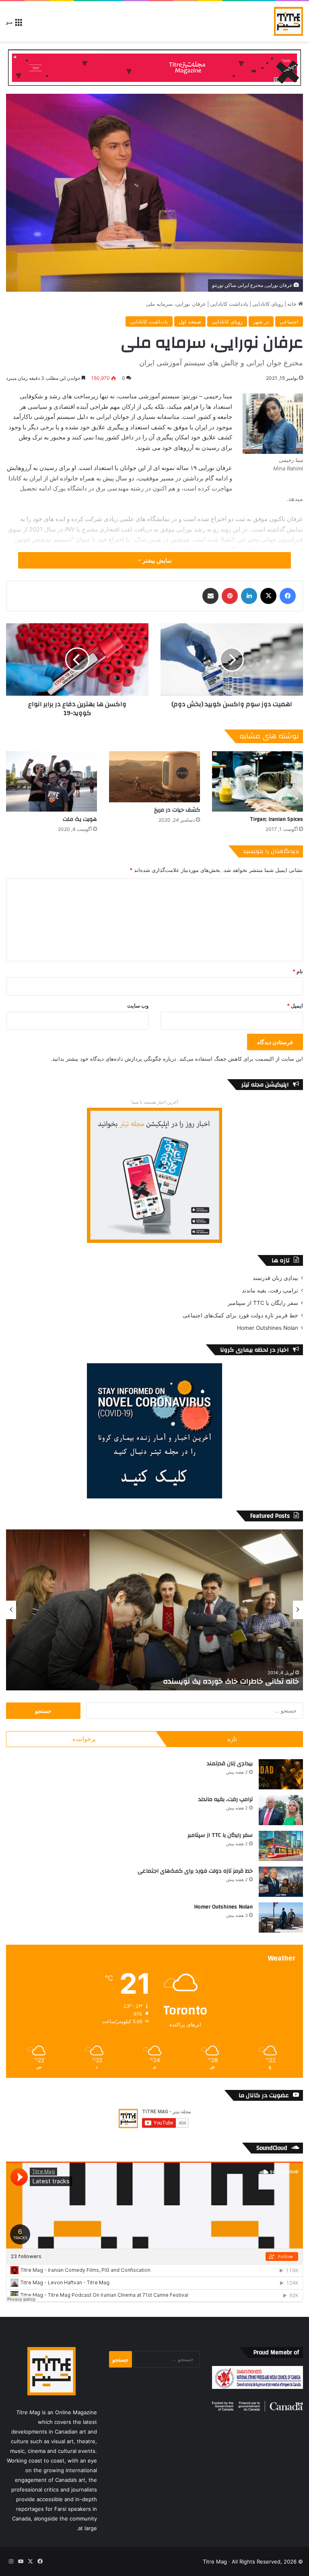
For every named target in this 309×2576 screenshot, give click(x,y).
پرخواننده (84, 1739)
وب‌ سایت (138, 1006)
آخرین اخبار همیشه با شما (155, 1102)
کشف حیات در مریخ (177, 810)
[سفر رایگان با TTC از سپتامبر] (281, 1846)
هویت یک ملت (80, 819)
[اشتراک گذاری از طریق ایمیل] (210, 596)
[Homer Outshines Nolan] (281, 1918)
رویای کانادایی (268, 304)
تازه (232, 1739)
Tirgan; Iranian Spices (276, 819)
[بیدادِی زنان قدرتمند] (281, 1774)
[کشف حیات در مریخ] (154, 777)
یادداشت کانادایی (229, 304)
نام (298, 971)
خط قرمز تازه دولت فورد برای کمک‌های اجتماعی (240, 1315)
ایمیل (295, 1006)
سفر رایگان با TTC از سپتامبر (263, 1303)
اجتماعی (289, 321)
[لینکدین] (249, 596)
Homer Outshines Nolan (268, 1328)
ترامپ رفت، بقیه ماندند (270, 1290)
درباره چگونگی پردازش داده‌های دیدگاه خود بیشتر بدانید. (113, 1059)
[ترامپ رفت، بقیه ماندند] (281, 1810)
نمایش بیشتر (157, 560)
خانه (293, 304)
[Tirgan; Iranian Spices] (257, 782)
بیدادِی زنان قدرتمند (275, 1278)
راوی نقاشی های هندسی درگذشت (242, 1681)
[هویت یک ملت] (51, 782)
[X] (268, 596)
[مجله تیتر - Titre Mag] (288, 21)
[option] (154, 1610)
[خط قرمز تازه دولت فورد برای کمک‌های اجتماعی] (281, 1882)
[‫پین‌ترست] (230, 596)
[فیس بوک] (288, 596)
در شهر (261, 321)
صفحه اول (190, 321)
